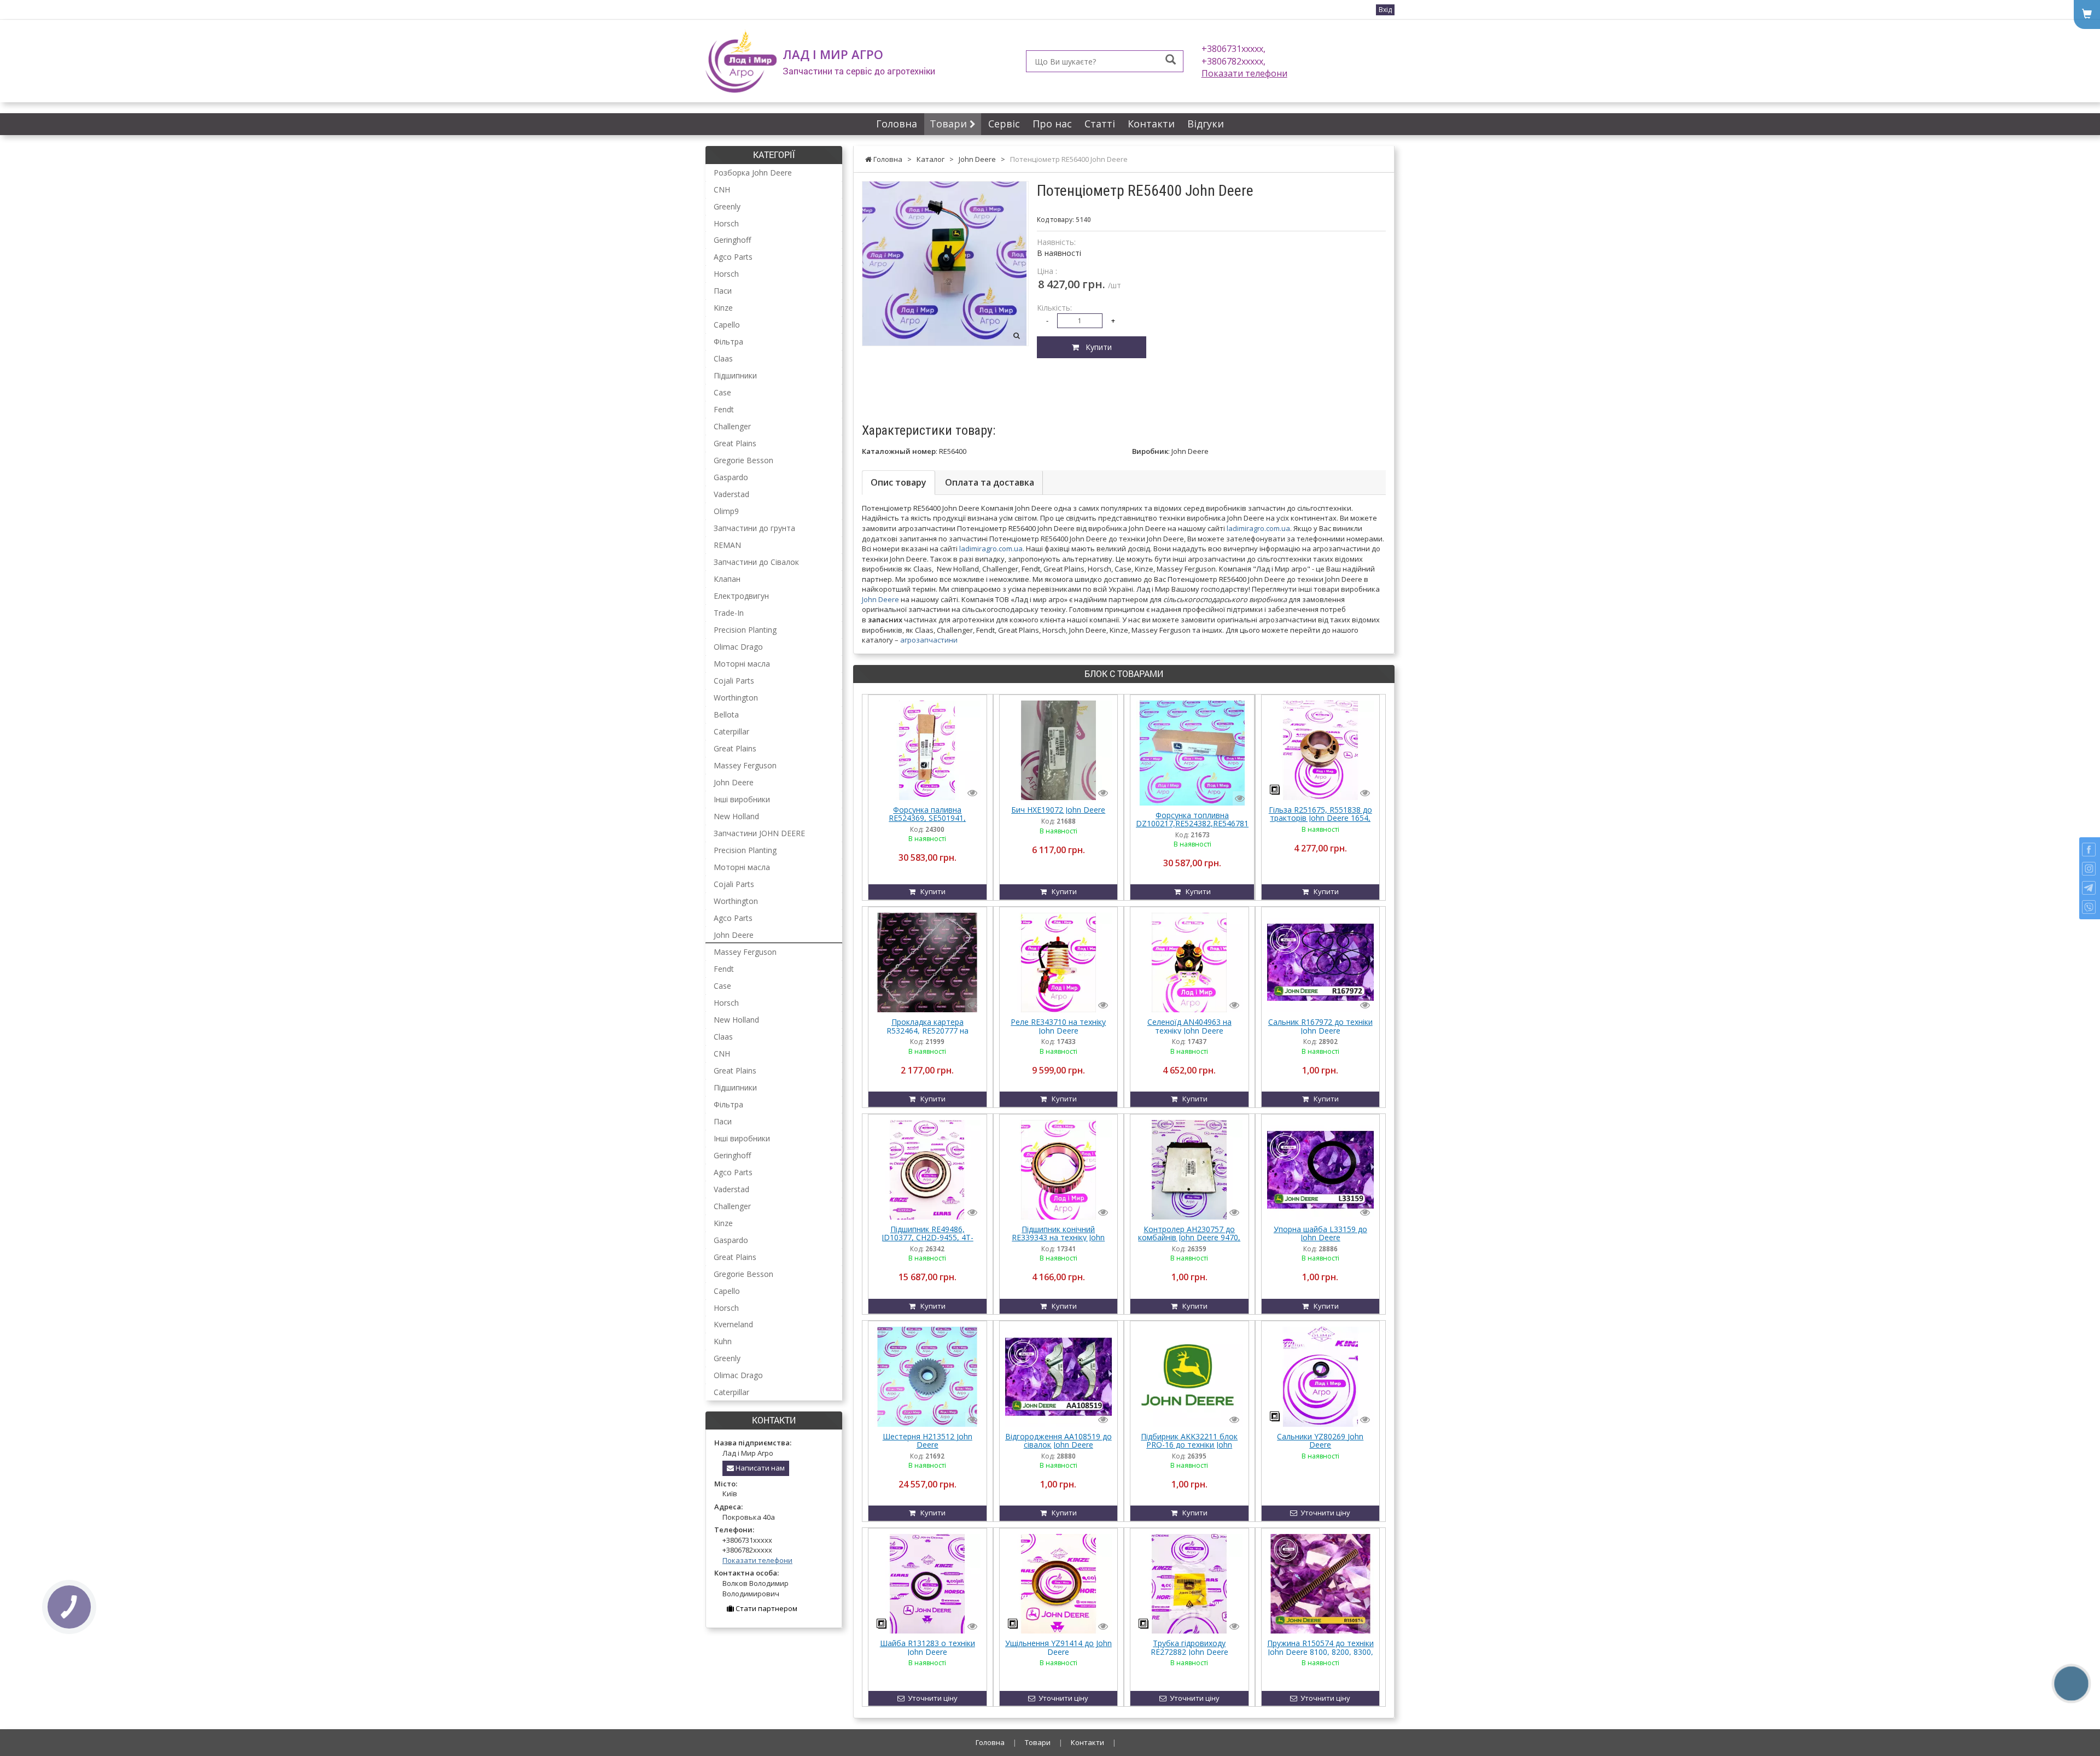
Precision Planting (745, 630)
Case (722, 392)
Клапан (727, 579)
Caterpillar (731, 731)
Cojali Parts (734, 681)
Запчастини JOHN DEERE (759, 833)
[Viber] (2089, 907)
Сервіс (1004, 124)
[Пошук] (1171, 60)
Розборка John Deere (753, 173)
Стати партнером (766, 1608)
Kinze (723, 308)
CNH (722, 189)
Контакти (1151, 124)
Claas (723, 358)
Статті (1100, 124)
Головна (897, 124)
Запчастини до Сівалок (756, 562)
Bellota (726, 714)
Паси (723, 291)
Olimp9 (726, 511)
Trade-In (729, 613)
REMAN (727, 545)
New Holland (736, 816)
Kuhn (723, 1341)
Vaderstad (731, 494)
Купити (1095, 347)
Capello (727, 325)
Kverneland (733, 1324)
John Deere (880, 599)
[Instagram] (2089, 869)
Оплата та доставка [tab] (990, 482)
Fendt (724, 409)
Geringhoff (732, 240)
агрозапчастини (929, 640)
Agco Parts (733, 257)
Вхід (1385, 10)
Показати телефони (1244, 73)
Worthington (736, 698)
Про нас (1052, 124)
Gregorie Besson (743, 460)
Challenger (732, 426)
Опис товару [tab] (899, 482)
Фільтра (728, 342)
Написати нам (759, 1468)
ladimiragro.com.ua (1258, 528)
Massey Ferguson (745, 765)
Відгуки (1206, 124)
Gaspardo (731, 477)
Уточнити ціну (1324, 1513)
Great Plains (735, 443)
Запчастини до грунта (754, 528)
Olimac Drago (738, 647)
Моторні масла (742, 664)
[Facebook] (2089, 850)
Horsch (726, 223)
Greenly (727, 206)
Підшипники (735, 375)
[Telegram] (2089, 888)
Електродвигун (741, 596)
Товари (950, 124)
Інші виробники (742, 799)
